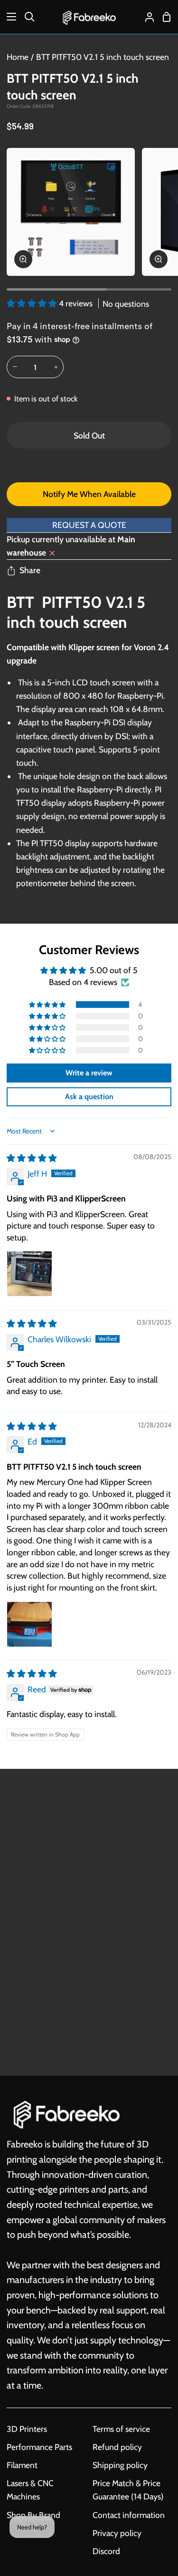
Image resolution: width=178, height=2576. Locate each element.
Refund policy (117, 2447)
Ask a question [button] (89, 1097)
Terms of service (121, 2429)
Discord (106, 2551)
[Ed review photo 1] (29, 1624)
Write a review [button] (89, 1073)
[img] (32, 1158)
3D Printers (27, 2429)
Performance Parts (39, 2447)
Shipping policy (120, 2465)
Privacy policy (117, 2533)
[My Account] (146, 17)
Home (18, 57)
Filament (22, 2465)
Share (30, 570)
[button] (33, 303)
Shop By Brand (33, 2515)
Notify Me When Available (89, 494)
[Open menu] (9, 17)
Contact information (129, 2515)
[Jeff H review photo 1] (29, 1274)
